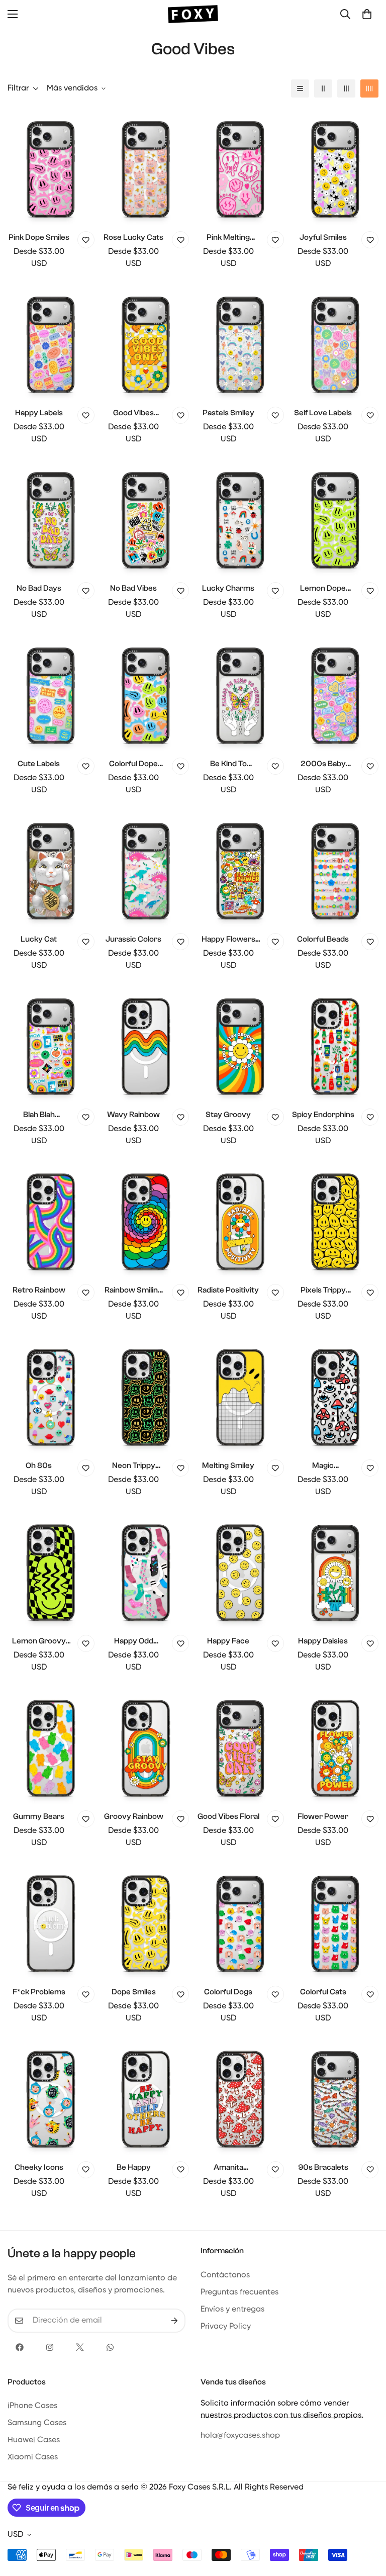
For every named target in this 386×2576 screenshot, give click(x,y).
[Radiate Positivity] (240, 1220)
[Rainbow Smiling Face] (146, 1220)
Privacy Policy (226, 2327)
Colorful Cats (323, 1992)
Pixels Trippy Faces (323, 1291)
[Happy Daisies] (335, 1571)
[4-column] (369, 88)
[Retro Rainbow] (51, 1220)
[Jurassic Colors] (146, 869)
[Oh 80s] (51, 1396)
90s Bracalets (323, 2167)
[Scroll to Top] (366, 2521)
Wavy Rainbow (133, 1115)
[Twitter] (80, 2347)
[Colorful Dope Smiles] (146, 694)
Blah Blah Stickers (39, 1115)
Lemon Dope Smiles (323, 589)
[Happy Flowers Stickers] (240, 869)
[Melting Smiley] (240, 1396)
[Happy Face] (240, 1571)
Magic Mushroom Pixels (323, 1466)
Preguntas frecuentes (239, 2292)
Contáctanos (225, 2275)
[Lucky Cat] (51, 869)
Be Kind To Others (228, 764)
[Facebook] (20, 2347)
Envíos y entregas (232, 2310)
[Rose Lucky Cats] (146, 167)
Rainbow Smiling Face (133, 1291)
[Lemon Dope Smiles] (335, 518)
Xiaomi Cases (33, 2457)
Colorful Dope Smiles (133, 764)
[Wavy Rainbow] (146, 1045)
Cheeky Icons (39, 2167)
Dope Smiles (134, 1992)
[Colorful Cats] (335, 1922)
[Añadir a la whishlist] (86, 240)
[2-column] (323, 88)
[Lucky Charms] (240, 518)
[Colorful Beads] (335, 869)
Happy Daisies (323, 1641)
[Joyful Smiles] (335, 167)
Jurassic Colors (133, 939)
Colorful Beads (323, 939)
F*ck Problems (39, 1992)
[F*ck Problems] (51, 1922)
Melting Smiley (228, 1465)
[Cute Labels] (51, 694)
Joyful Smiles (323, 237)
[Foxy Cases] (193, 14)
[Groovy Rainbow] (146, 1746)
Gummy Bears (39, 1816)
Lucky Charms (228, 588)
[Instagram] (50, 2347)
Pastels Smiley (228, 413)
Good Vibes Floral (228, 1816)
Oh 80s (39, 1465)
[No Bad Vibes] (146, 518)
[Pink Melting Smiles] (240, 167)
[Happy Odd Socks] (146, 1571)
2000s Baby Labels (323, 764)
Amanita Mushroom (228, 2168)
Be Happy (134, 2167)
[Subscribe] (174, 2321)
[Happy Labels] (51, 343)
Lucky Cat (39, 939)
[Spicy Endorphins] (335, 1045)
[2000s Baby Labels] (335, 694)
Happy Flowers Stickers (228, 940)
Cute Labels (39, 764)
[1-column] (300, 88)
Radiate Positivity (228, 1290)
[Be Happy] (146, 2097)
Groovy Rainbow (134, 1816)
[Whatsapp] (110, 2347)
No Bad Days (39, 588)
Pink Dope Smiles (39, 237)
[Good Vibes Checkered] (146, 343)
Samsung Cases (37, 2423)
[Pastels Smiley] (240, 343)
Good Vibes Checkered (133, 413)
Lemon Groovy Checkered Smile (39, 1642)
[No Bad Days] (51, 518)
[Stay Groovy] (240, 1045)
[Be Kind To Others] (240, 694)
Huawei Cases (34, 2440)
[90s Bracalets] (335, 2097)
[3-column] (346, 88)
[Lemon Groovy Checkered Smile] (51, 1571)
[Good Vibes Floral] (240, 1746)
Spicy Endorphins (323, 1115)
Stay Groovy (228, 1115)
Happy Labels (39, 413)
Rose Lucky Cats (133, 237)
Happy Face (228, 1641)
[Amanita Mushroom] (240, 2097)
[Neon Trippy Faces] (146, 1396)
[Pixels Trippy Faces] (335, 1220)
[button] (367, 14)
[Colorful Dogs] (240, 1922)
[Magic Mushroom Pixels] (335, 1396)
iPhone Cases (32, 2406)
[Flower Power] (335, 1746)
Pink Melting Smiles (228, 238)
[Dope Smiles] (146, 1922)
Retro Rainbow (39, 1290)
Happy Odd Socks (134, 1642)
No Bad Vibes (133, 588)
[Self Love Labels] (335, 343)
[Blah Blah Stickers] (51, 1045)
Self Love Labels (323, 413)
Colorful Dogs (228, 1992)
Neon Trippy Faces (134, 1466)
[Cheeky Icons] (51, 2097)
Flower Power (323, 1816)
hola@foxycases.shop (240, 2436)
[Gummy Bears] (51, 1746)
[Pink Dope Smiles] (51, 167)
